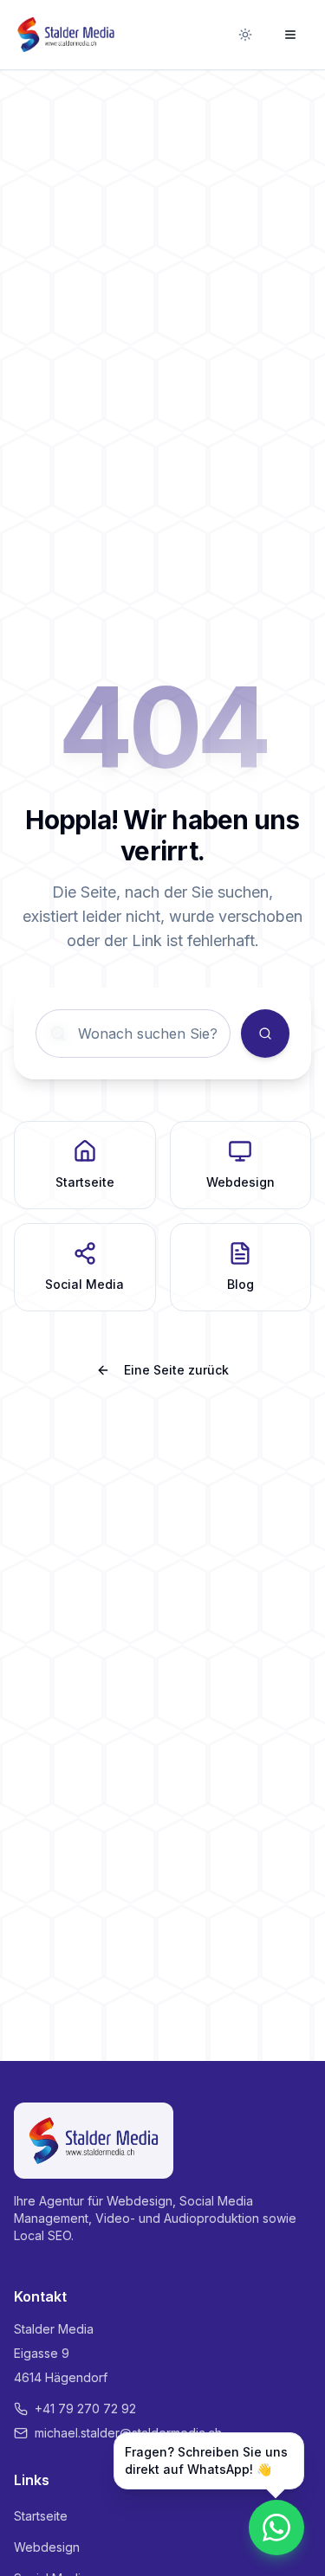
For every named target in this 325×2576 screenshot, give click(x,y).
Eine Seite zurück (176, 1370)
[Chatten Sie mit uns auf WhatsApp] (276, 2528)
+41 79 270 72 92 (85, 2409)
